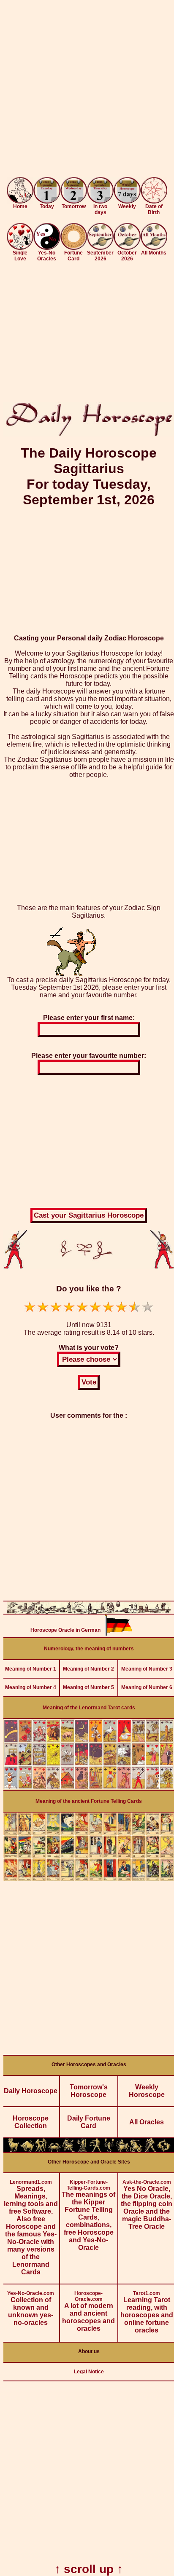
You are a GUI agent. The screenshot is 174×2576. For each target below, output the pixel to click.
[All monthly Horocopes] (154, 248)
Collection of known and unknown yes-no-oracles (31, 2308)
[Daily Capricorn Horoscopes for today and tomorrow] (136, 2150)
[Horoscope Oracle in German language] (118, 1633)
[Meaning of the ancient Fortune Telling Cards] (89, 1879)
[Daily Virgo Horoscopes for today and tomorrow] (82, 2150)
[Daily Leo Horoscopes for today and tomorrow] (68, 2150)
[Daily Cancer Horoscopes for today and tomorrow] (54, 2150)
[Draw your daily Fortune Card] (74, 248)
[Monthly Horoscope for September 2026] (100, 248)
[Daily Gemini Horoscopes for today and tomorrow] (41, 2150)
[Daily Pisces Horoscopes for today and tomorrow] (164, 2150)
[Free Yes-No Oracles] (47, 248)
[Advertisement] (87, 90)
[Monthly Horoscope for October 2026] (127, 248)
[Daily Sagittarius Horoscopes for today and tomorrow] (123, 2150)
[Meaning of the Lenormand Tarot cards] (89, 1787)
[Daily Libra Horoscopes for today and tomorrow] (95, 2150)
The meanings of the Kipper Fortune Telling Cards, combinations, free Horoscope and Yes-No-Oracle (88, 2215)
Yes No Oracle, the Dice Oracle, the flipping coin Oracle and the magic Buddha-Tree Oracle (147, 2205)
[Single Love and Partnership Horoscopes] (20, 248)
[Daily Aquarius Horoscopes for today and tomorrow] (150, 2150)
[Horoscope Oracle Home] (20, 201)
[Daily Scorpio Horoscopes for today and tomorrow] (109, 2150)
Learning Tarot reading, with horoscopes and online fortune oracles (147, 2312)
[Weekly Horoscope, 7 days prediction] (127, 201)
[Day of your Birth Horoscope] (154, 201)
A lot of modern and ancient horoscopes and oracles (88, 2311)
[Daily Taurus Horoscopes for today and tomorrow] (27, 2150)
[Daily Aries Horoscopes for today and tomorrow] (14, 2150)
